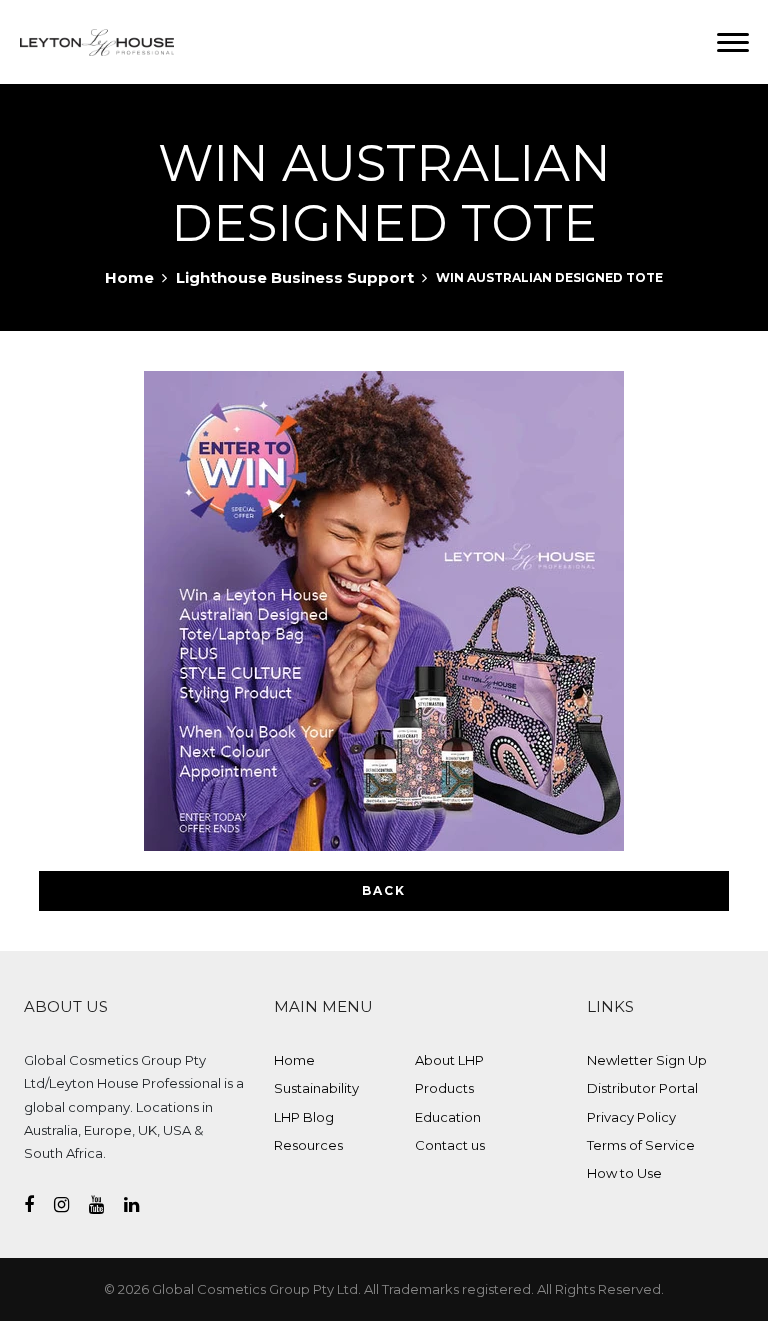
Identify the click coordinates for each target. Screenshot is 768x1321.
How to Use (624, 1173)
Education (448, 1117)
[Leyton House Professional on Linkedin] (141, 1205)
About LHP (449, 1060)
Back (384, 890)
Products (444, 1088)
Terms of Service (641, 1145)
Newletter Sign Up (647, 1060)
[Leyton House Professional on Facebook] (39, 1205)
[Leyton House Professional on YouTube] (106, 1205)
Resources (308, 1145)
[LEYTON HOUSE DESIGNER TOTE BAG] (384, 611)
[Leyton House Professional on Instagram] (71, 1205)
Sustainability (316, 1088)
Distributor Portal (642, 1088)
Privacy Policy (631, 1117)
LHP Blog (304, 1117)
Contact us (450, 1145)
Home (129, 277)
